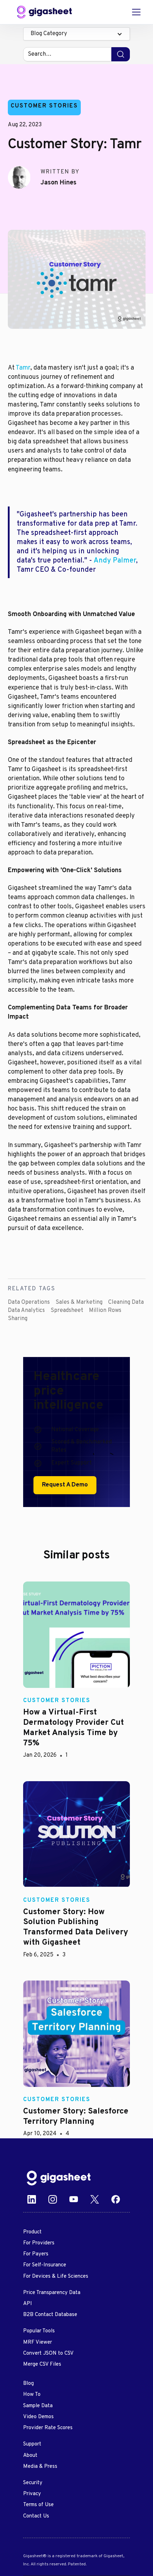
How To (32, 2395)
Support (32, 2444)
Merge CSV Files (42, 2364)
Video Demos (38, 2417)
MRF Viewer (38, 2342)
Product (32, 2232)
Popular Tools (39, 2331)
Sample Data (38, 2406)
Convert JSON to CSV (48, 2353)
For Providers (39, 2243)
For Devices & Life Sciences (56, 2276)
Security (33, 2483)
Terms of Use (38, 2505)
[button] (76, 34)
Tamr (23, 368)
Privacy (32, 2494)
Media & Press (40, 2467)
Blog (28, 2384)
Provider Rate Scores (48, 2428)
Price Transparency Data (52, 2293)
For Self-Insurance (45, 2265)
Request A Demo (65, 1485)
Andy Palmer (115, 561)
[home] (44, 12)
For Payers (36, 2254)
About (30, 2456)
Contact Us (36, 2516)
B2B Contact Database (50, 2315)
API (28, 2304)
